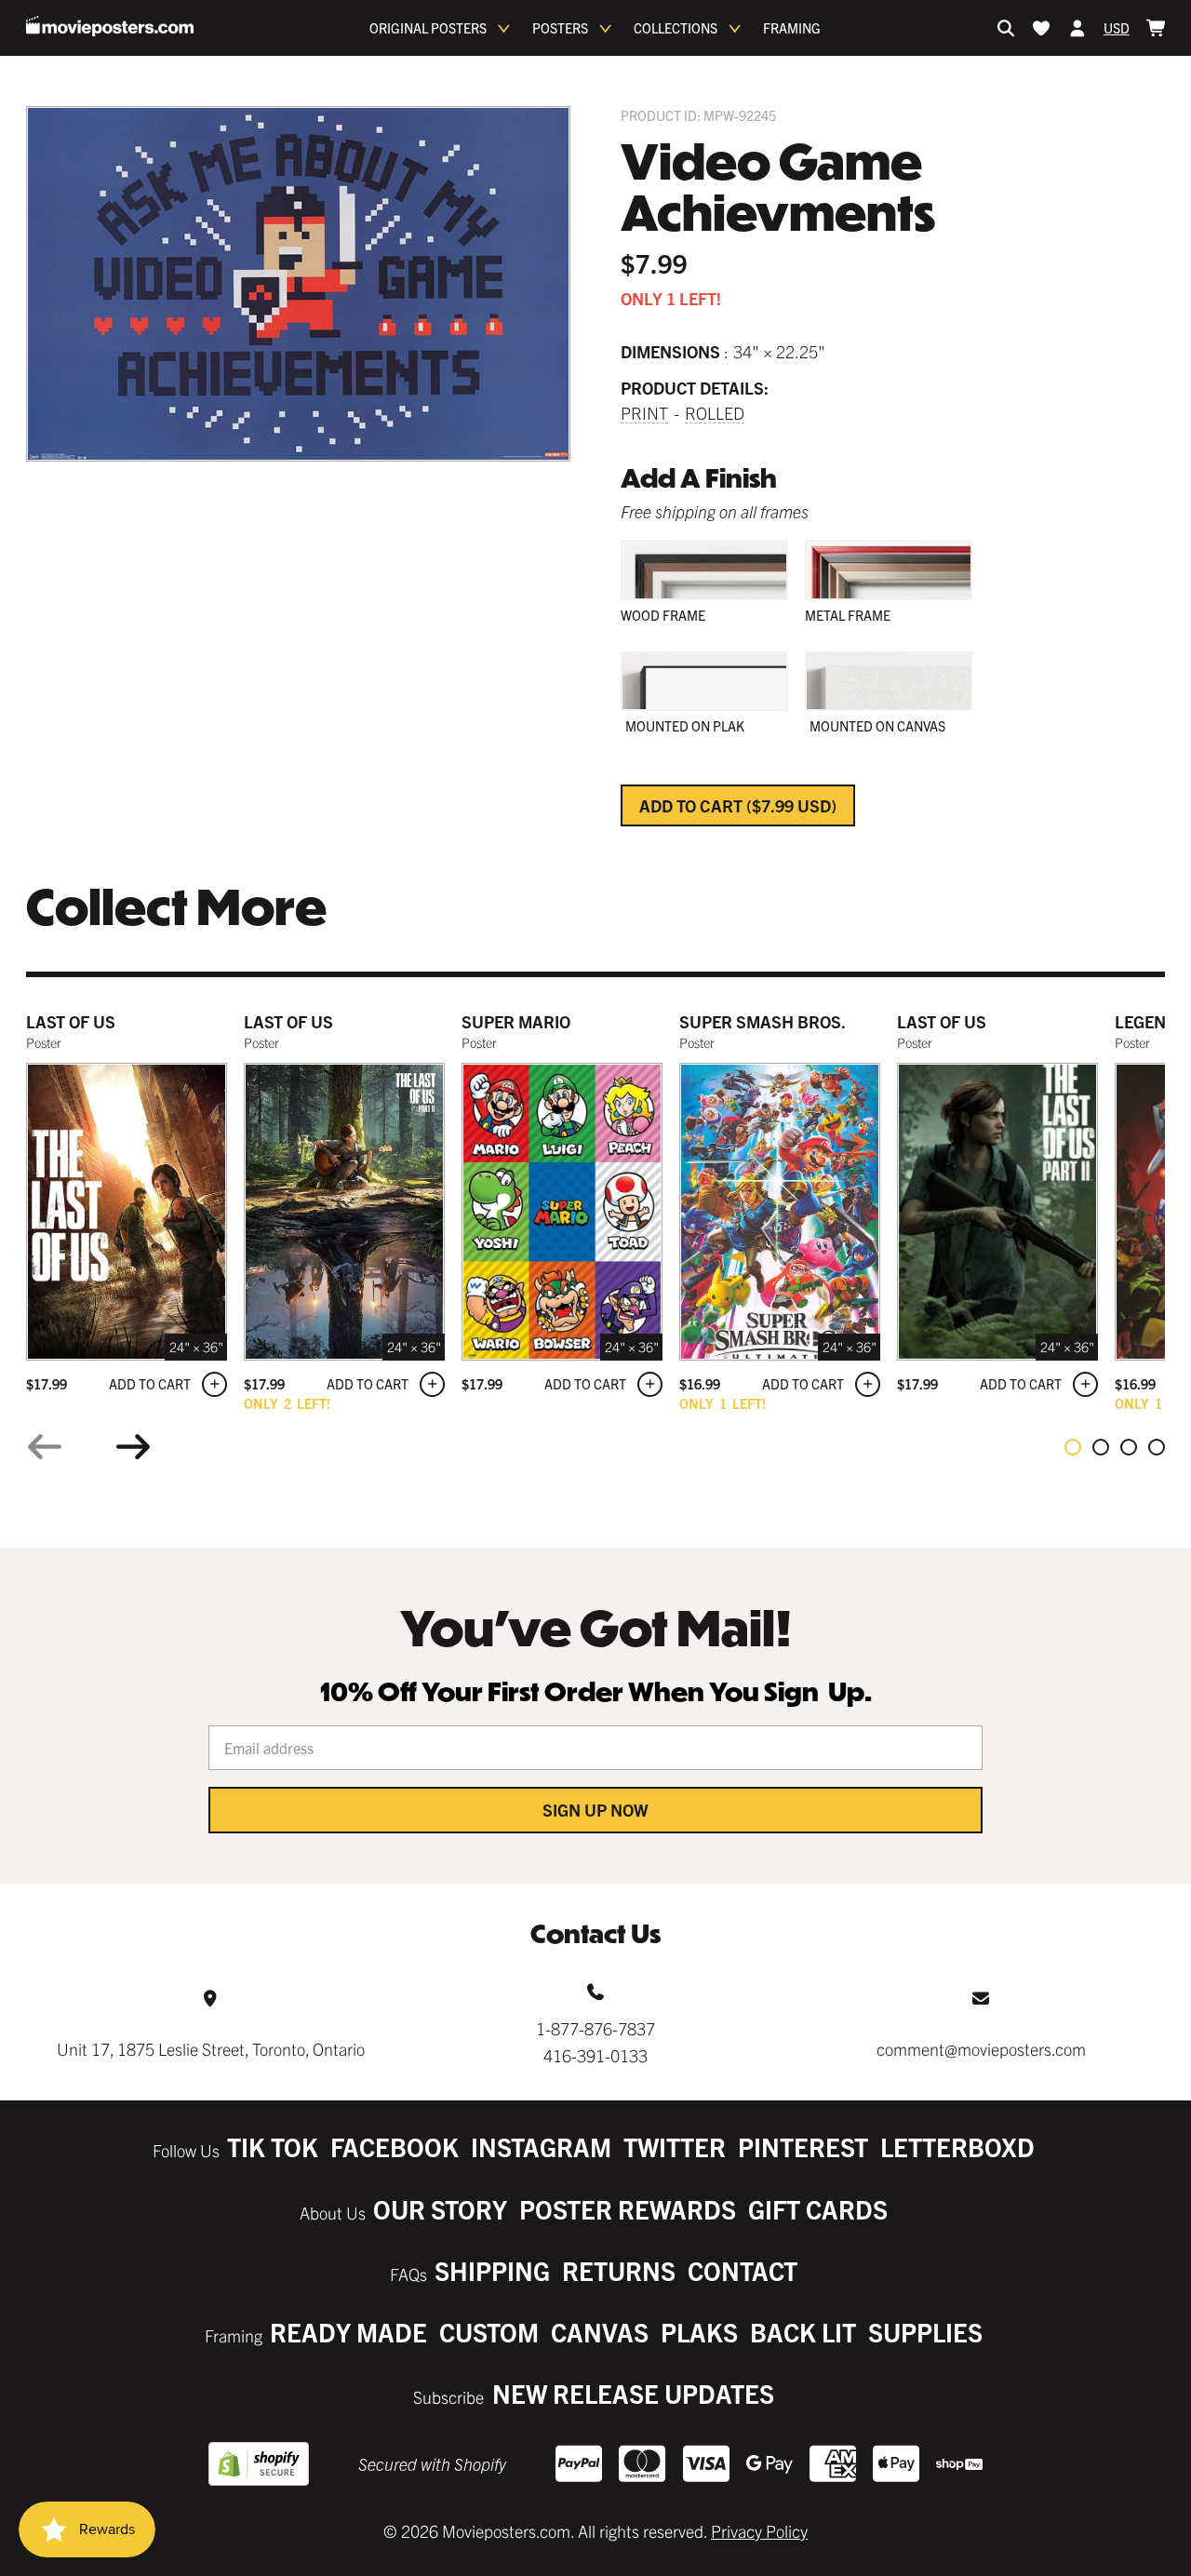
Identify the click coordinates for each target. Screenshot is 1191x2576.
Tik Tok (273, 2147)
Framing (792, 28)
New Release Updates (633, 2393)
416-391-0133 (595, 2055)
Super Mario (516, 1021)
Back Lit (803, 2332)
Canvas (600, 2332)
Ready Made (348, 2332)
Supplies (925, 2332)
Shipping (492, 2270)
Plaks (699, 2332)
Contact (743, 2270)
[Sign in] (1077, 28)
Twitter (675, 2147)
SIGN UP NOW (595, 1810)
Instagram (541, 2147)
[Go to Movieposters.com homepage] (110, 26)
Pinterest (803, 2147)
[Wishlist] (1041, 28)
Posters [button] (560, 28)
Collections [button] (676, 28)
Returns (619, 2270)
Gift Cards (818, 2209)
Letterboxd (957, 2147)
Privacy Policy (759, 2531)
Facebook (395, 2147)
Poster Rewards (628, 2209)
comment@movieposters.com (981, 2049)
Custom (489, 2332)
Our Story (440, 2209)
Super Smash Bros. (763, 1021)
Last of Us (71, 1021)
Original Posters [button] (428, 28)
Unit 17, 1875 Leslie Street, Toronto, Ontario (211, 2049)
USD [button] (1117, 28)
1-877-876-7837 (595, 2028)
